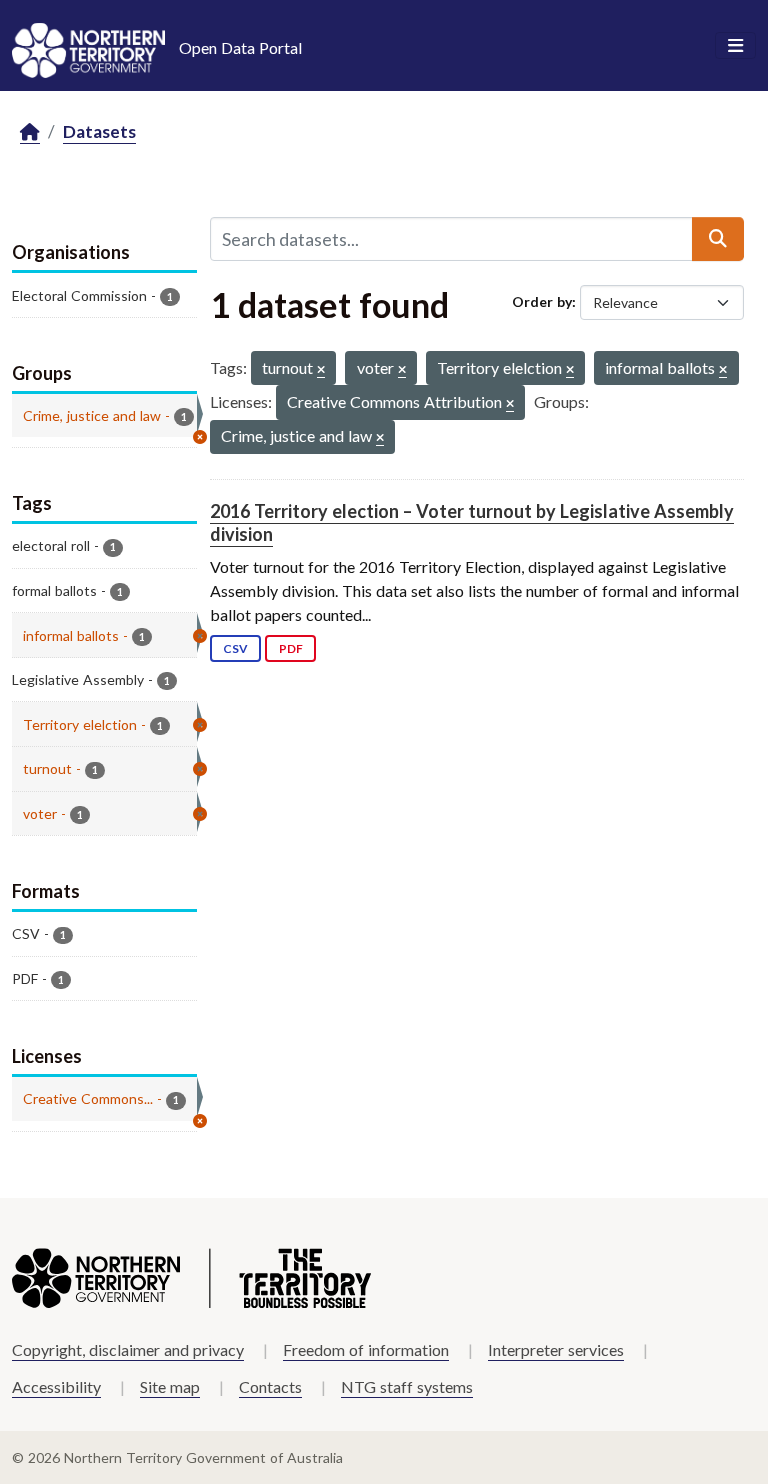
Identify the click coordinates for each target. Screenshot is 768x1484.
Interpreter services (556, 1349)
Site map (170, 1386)
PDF (291, 648)
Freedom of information (366, 1349)
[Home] (30, 132)
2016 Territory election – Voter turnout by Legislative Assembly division (472, 522)
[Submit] (718, 239)
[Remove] (321, 370)
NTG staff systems (407, 1386)
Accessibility (56, 1386)
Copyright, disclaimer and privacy (128, 1349)
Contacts (270, 1386)
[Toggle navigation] (735, 46)
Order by (542, 301)
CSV (235, 648)
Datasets (99, 131)
